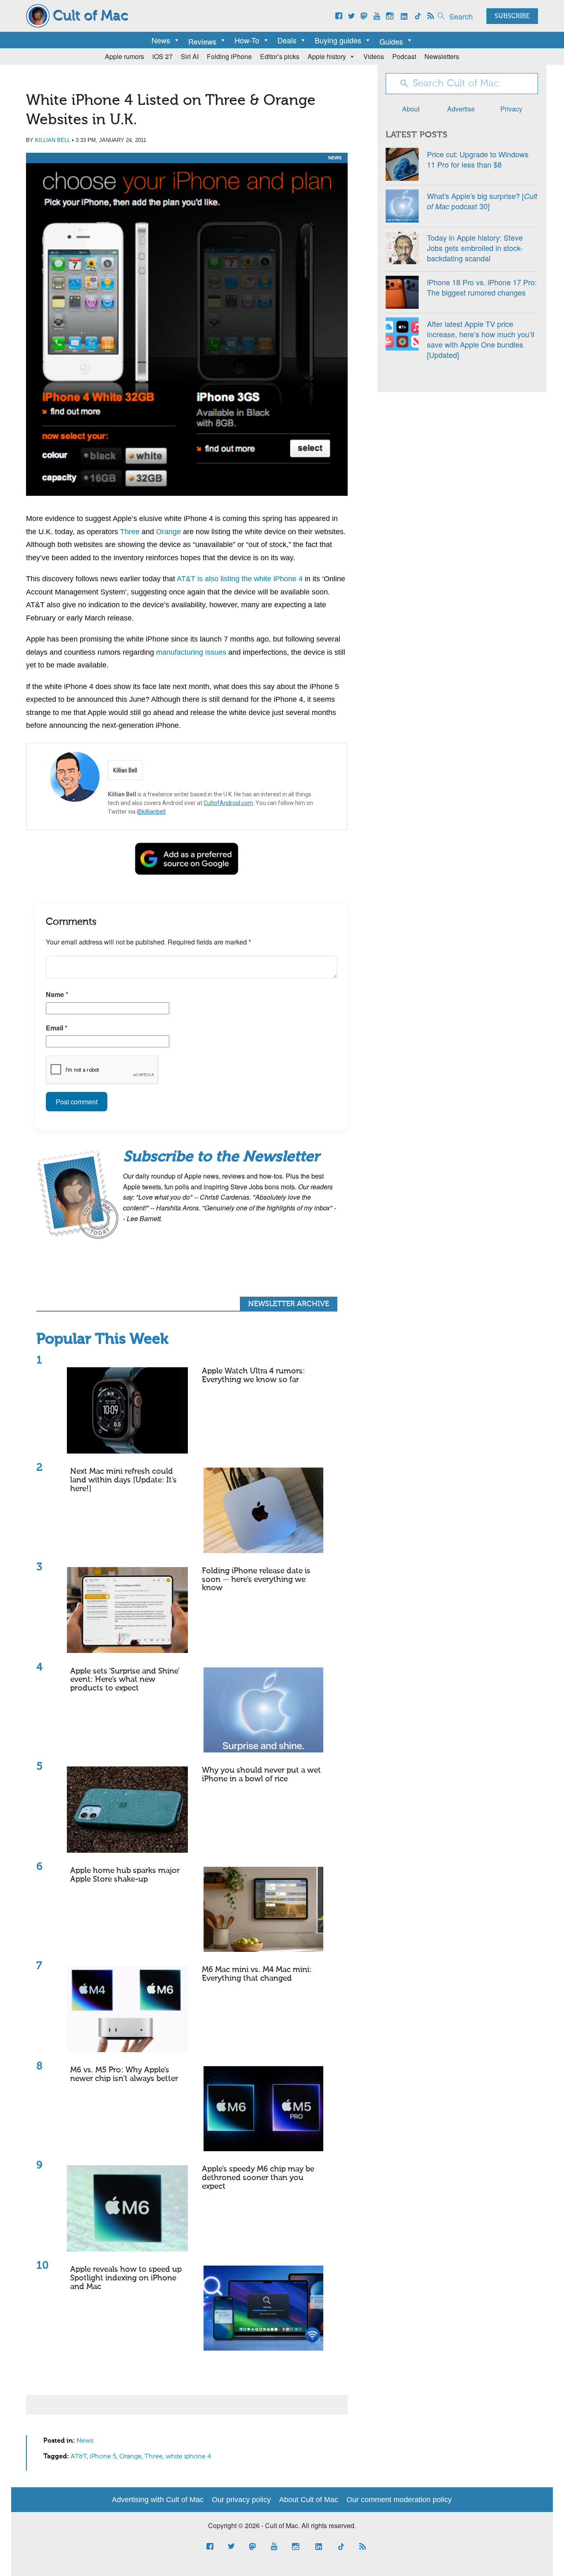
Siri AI (190, 56)
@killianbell (151, 812)
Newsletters (442, 56)
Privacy (511, 109)
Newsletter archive (289, 1304)
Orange (168, 532)
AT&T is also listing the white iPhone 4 (240, 579)
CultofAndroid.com (228, 803)
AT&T (79, 2457)
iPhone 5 (103, 2457)
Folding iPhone (229, 56)
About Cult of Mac (309, 2500)
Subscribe (512, 17)
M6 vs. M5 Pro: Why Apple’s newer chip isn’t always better (124, 2074)
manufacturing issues (191, 652)
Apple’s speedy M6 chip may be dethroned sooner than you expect (258, 2178)
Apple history (327, 56)
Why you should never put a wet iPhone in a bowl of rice (261, 1775)
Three (130, 532)
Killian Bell (53, 140)
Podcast (404, 56)
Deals (287, 40)
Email (57, 1028)
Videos (374, 56)
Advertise (461, 109)
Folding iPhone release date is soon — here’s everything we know (256, 1580)
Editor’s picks (280, 56)
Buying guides (338, 40)
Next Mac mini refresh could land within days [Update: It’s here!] (123, 1480)
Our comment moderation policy (399, 2500)
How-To (247, 40)
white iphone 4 (188, 2457)
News (161, 40)
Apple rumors (124, 56)
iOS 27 (162, 56)
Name (57, 994)
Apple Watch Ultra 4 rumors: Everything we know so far (254, 1376)
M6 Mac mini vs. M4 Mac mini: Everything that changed (257, 1974)
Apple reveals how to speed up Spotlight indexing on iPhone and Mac (126, 2278)
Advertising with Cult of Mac (158, 2500)
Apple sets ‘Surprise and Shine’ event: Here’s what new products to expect (125, 1680)
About (411, 109)
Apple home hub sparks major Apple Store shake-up (125, 1875)
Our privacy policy (241, 2500)
